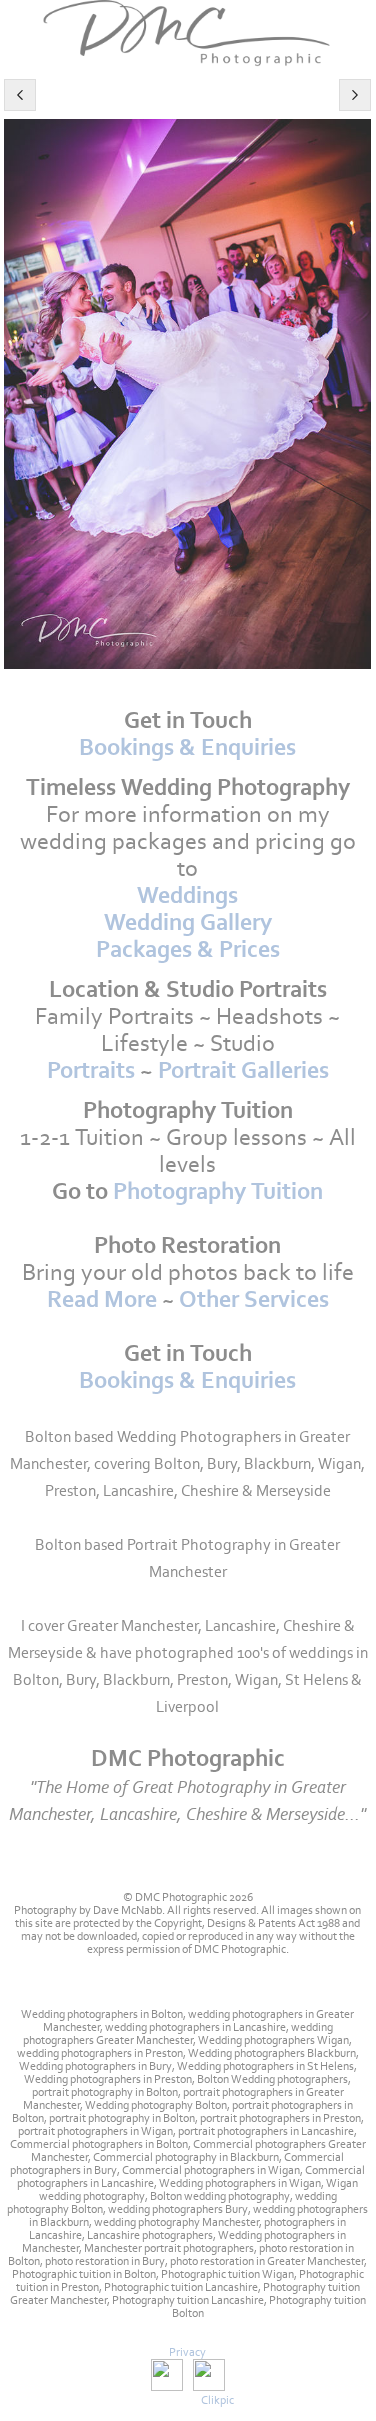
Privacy (187, 2352)
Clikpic (217, 2400)
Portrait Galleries (243, 1070)
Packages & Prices (188, 949)
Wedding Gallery (188, 922)
